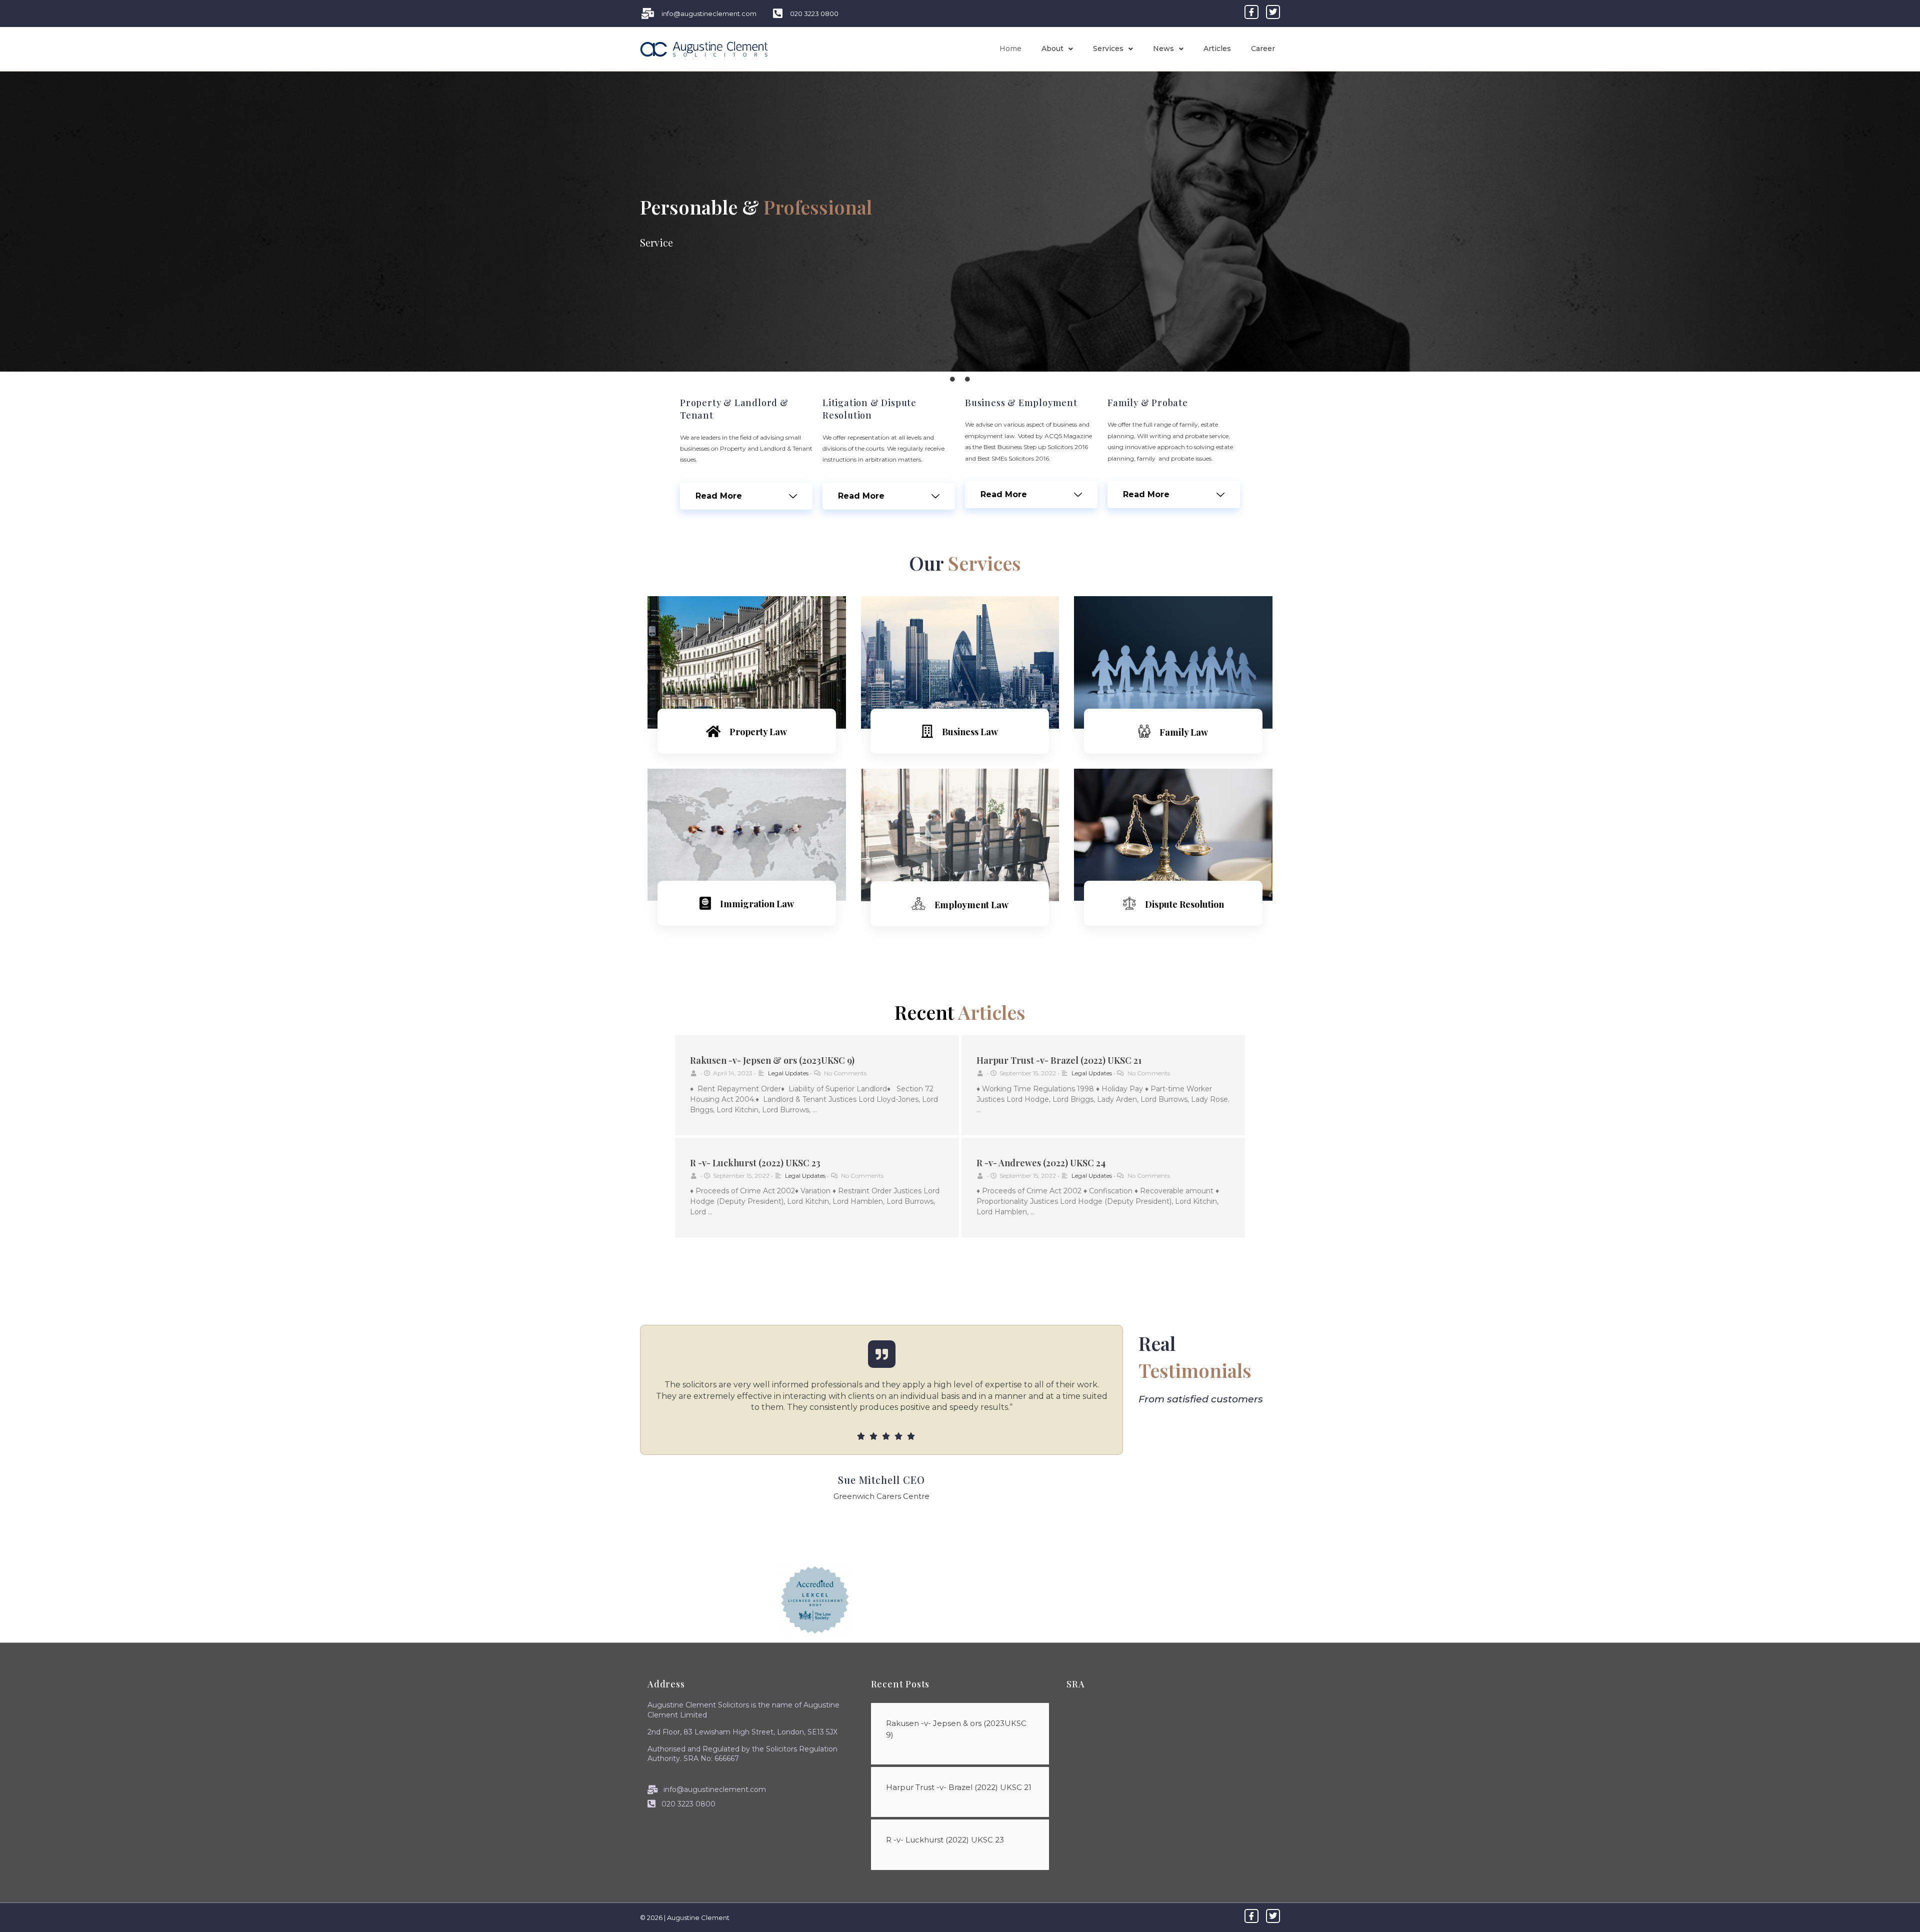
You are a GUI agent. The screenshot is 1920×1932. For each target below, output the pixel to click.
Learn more (746, 759)
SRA (1075, 1684)
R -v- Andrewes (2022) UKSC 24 (1041, 1163)
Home (1010, 49)
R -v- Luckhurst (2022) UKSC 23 (755, 1163)
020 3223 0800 (687, 1804)
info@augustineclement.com (714, 1789)
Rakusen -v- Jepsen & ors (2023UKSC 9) (772, 1060)
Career (1263, 49)
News (1163, 49)
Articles (1217, 49)
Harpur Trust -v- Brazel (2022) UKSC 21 (1059, 1060)
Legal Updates (788, 1073)
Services (1108, 49)
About (1052, 49)
